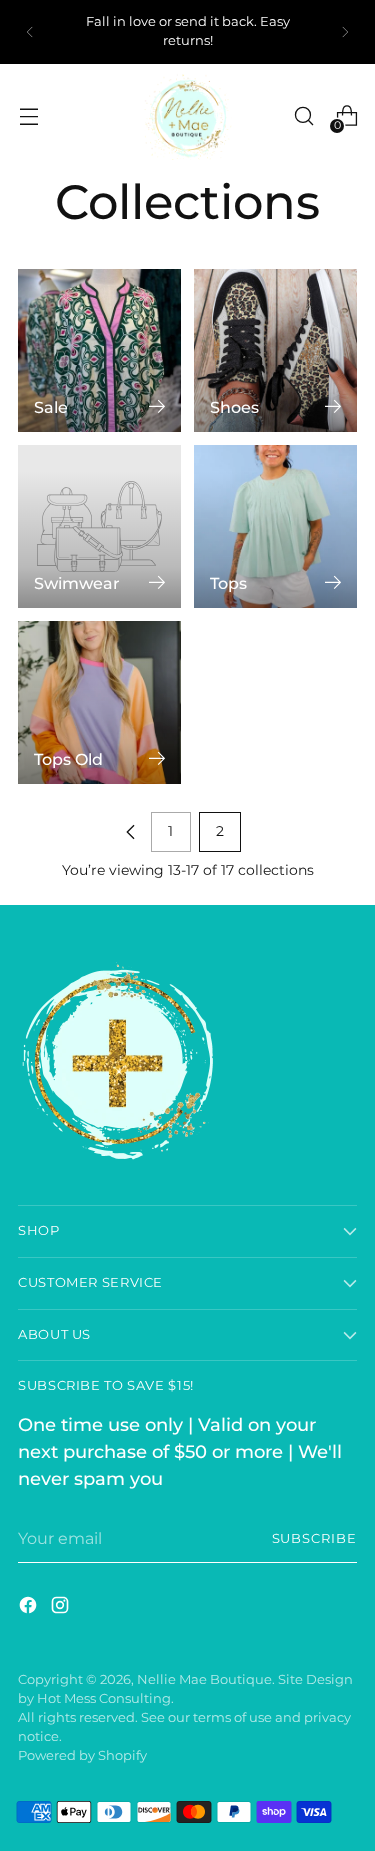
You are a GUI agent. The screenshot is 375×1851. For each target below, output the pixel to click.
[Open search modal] (303, 116)
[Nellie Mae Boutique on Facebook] (30, 1608)
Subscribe (314, 1538)
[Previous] (30, 32)
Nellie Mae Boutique (204, 1679)
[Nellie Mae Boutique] (188, 115)
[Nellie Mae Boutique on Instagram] (62, 1608)
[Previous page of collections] (131, 832)
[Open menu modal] (28, 116)
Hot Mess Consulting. (105, 1698)
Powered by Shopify (82, 1755)
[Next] (345, 32)
